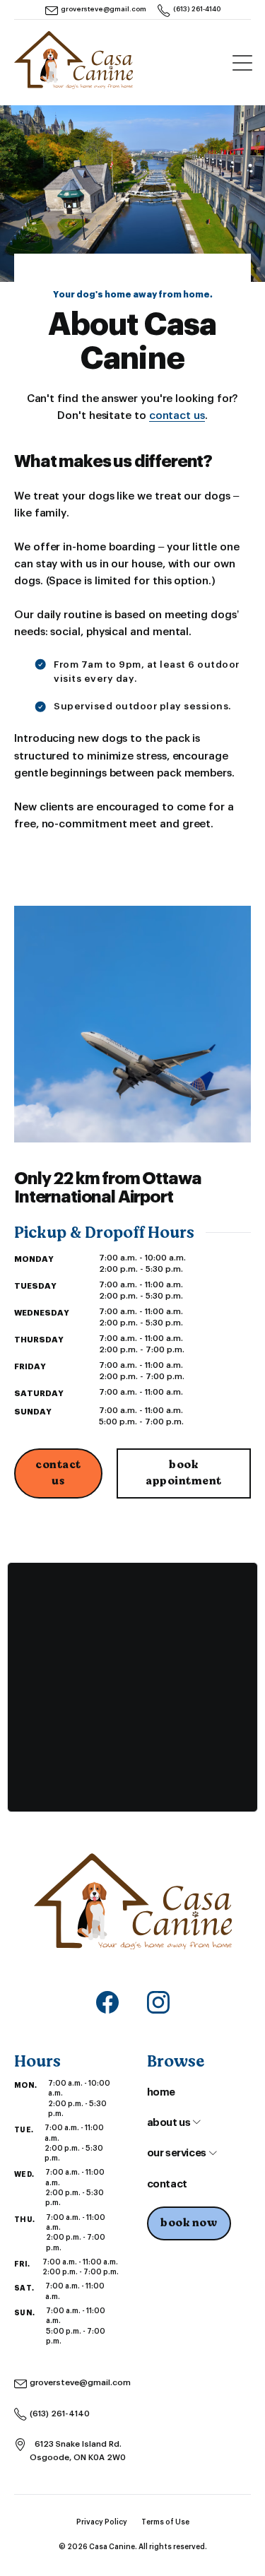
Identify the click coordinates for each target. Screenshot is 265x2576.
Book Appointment (184, 1473)
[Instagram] (158, 2002)
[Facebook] (107, 2002)
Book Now (189, 2223)
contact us (177, 416)
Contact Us (58, 1473)
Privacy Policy (102, 2522)
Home (161, 2092)
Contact (167, 2184)
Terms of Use (165, 2522)
